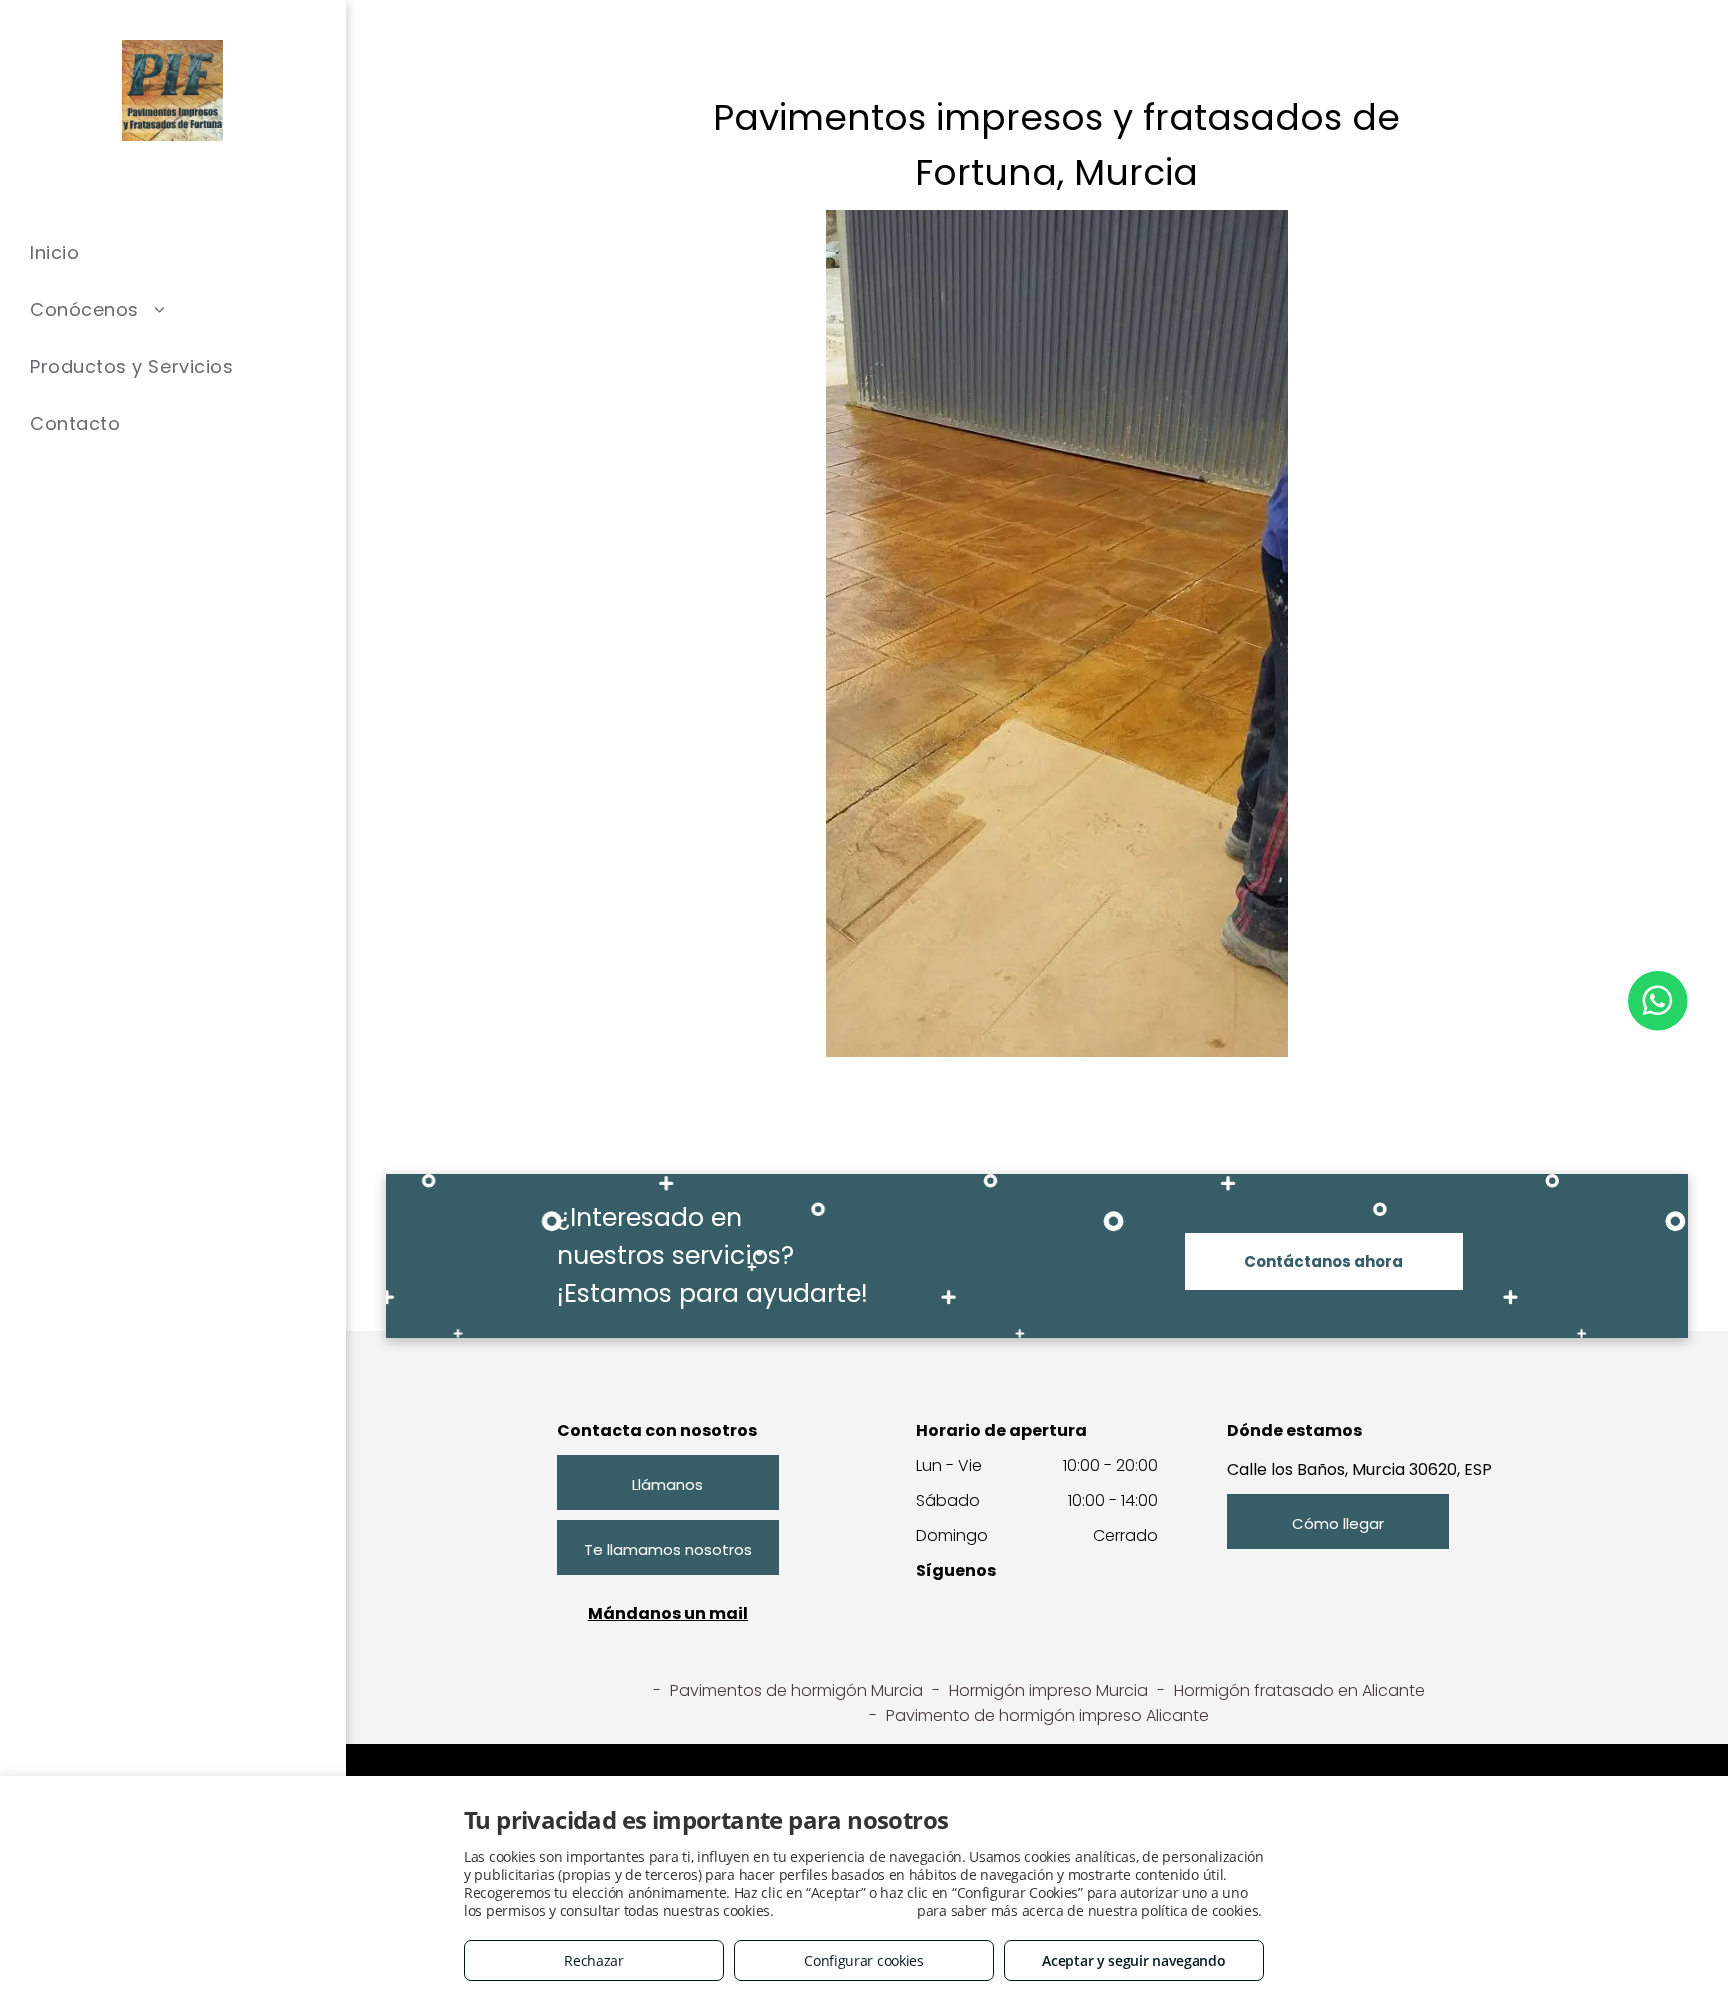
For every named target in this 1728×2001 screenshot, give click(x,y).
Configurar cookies (864, 1960)
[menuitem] (173, 252)
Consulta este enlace (845, 1910)
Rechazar (594, 1960)
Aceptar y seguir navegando (1133, 1960)
